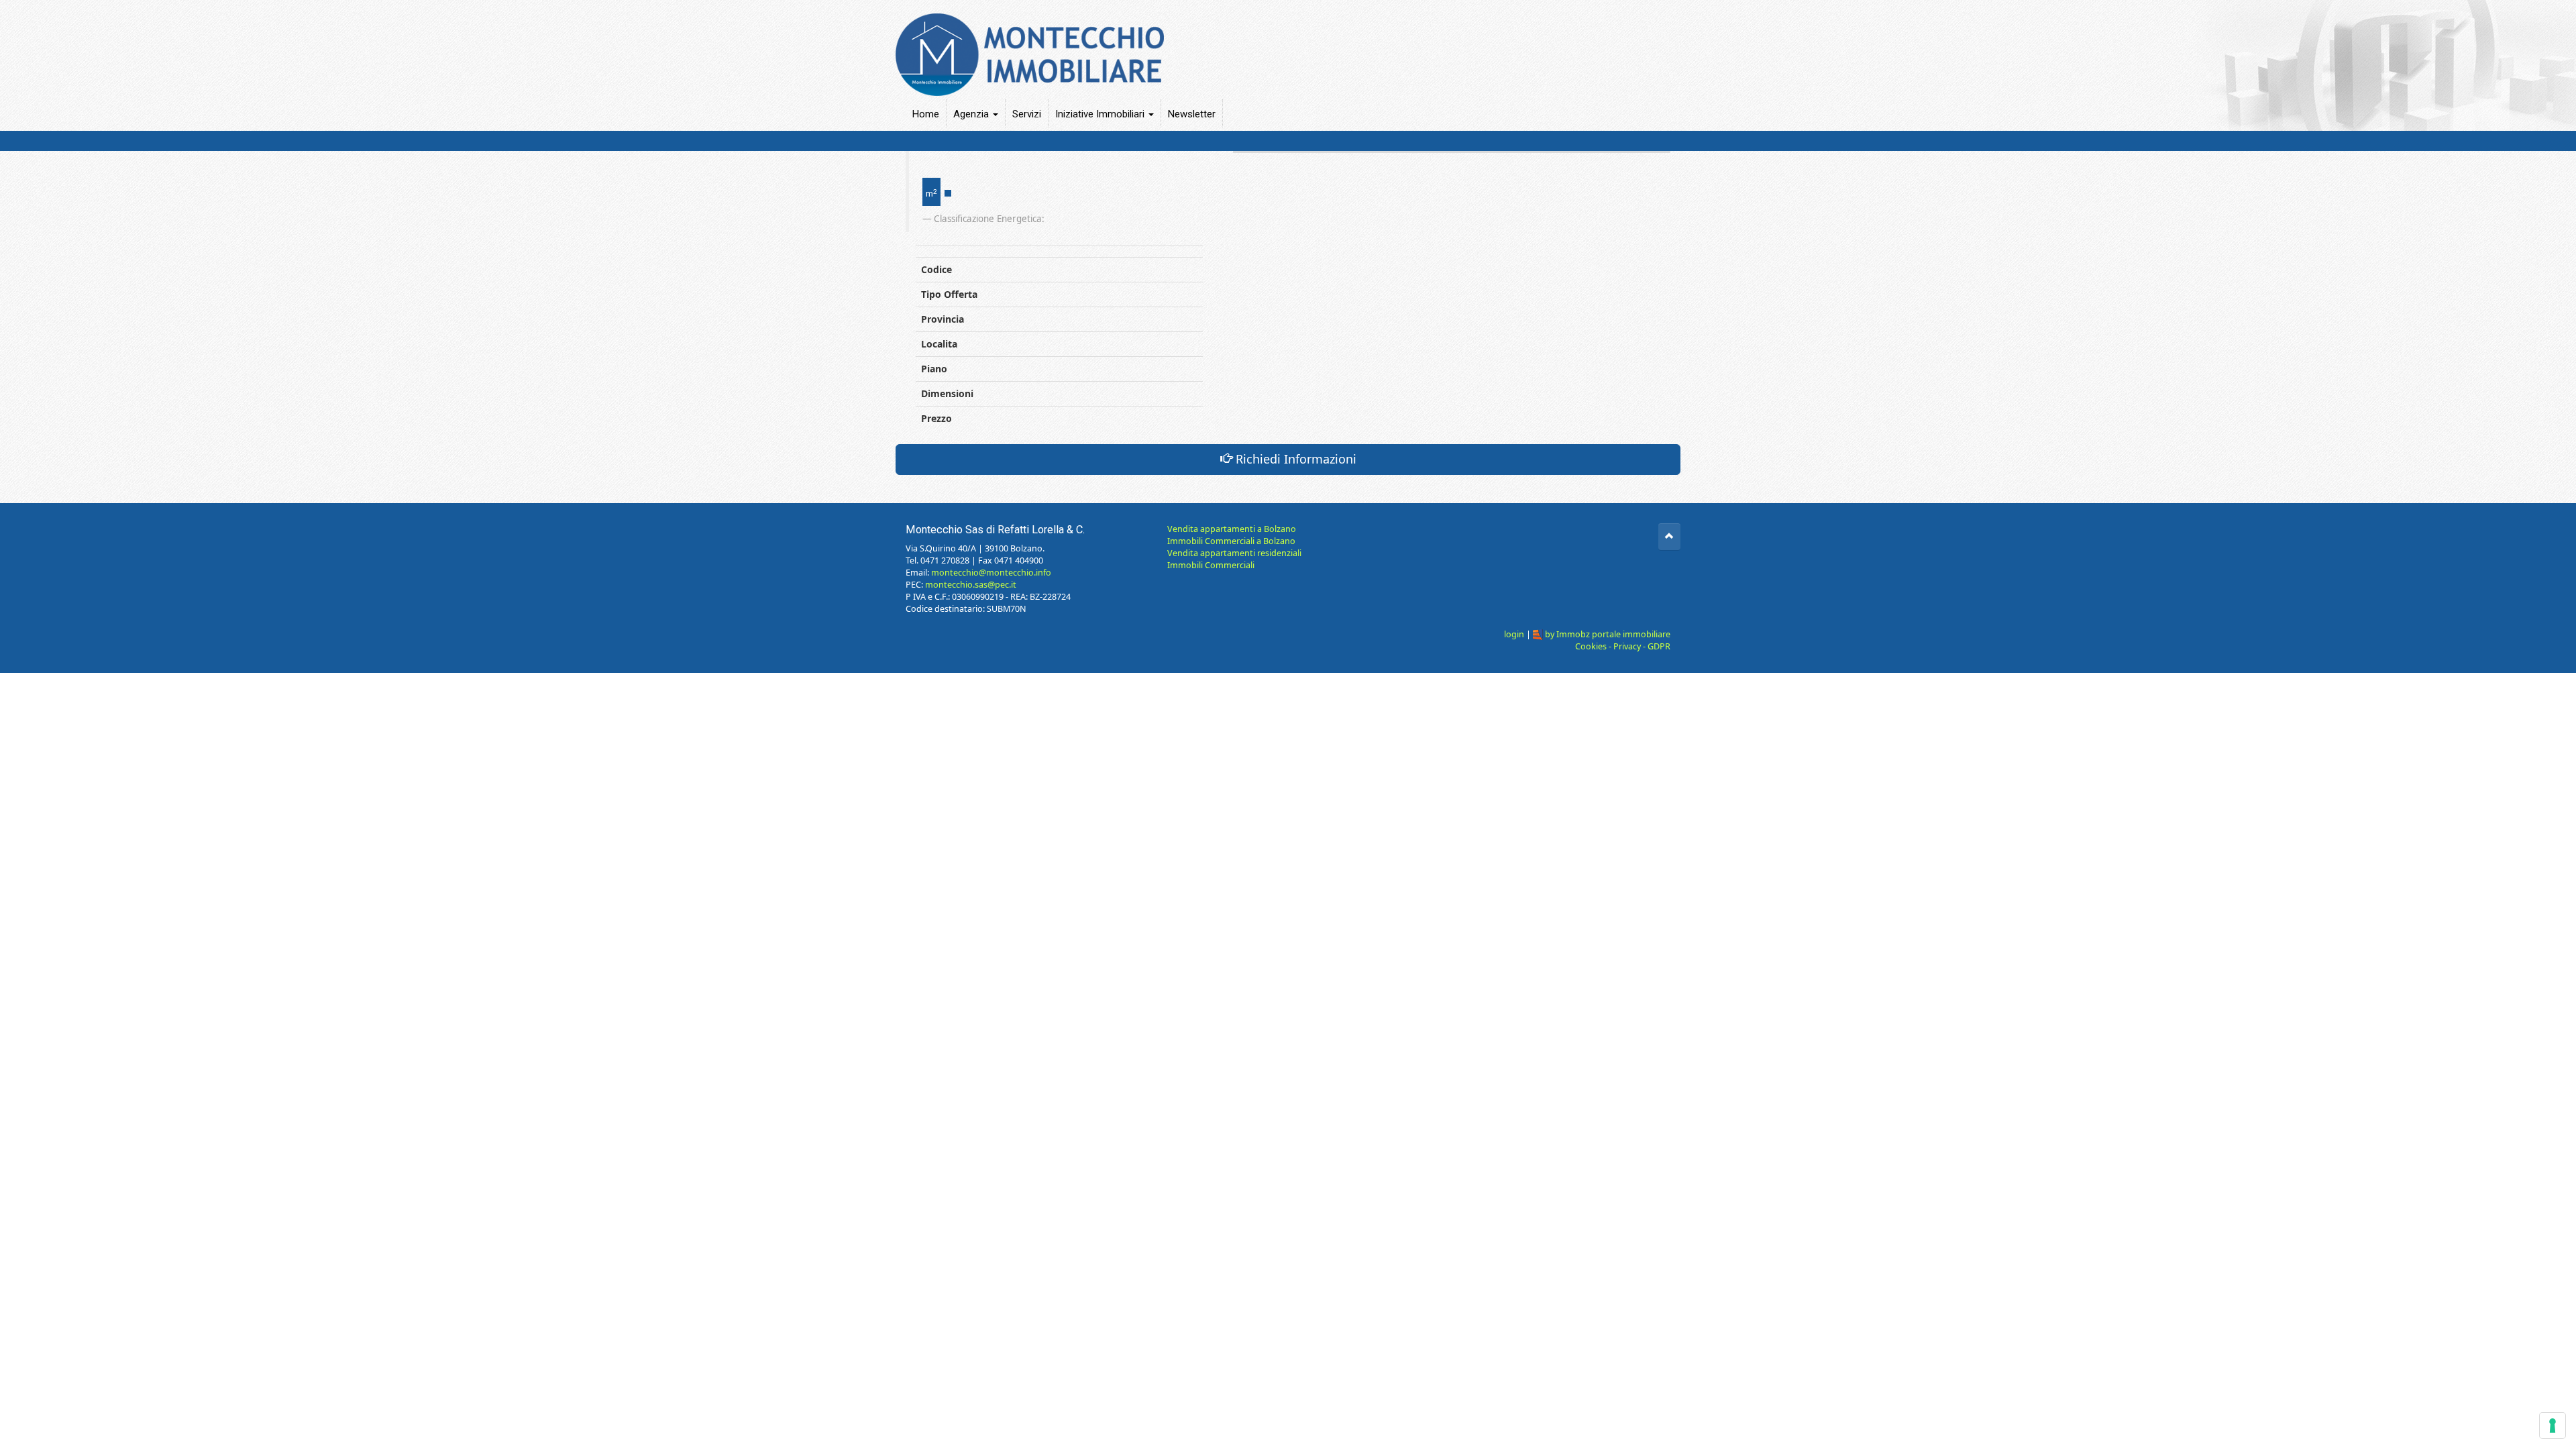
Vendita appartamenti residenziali (1234, 553)
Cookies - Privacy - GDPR (1623, 646)
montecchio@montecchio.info (991, 573)
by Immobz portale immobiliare (1608, 634)
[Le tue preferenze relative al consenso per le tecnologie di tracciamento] (2553, 1426)
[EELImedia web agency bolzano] (1538, 634)
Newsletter (1192, 114)
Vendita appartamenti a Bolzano (1232, 529)
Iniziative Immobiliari (1101, 114)
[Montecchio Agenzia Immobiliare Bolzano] (1283, 48)
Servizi (1027, 114)
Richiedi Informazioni (1294, 459)
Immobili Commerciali (1211, 565)
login (1514, 634)
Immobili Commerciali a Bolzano (1231, 541)
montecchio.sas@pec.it (971, 585)
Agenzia (972, 114)
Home (926, 114)
